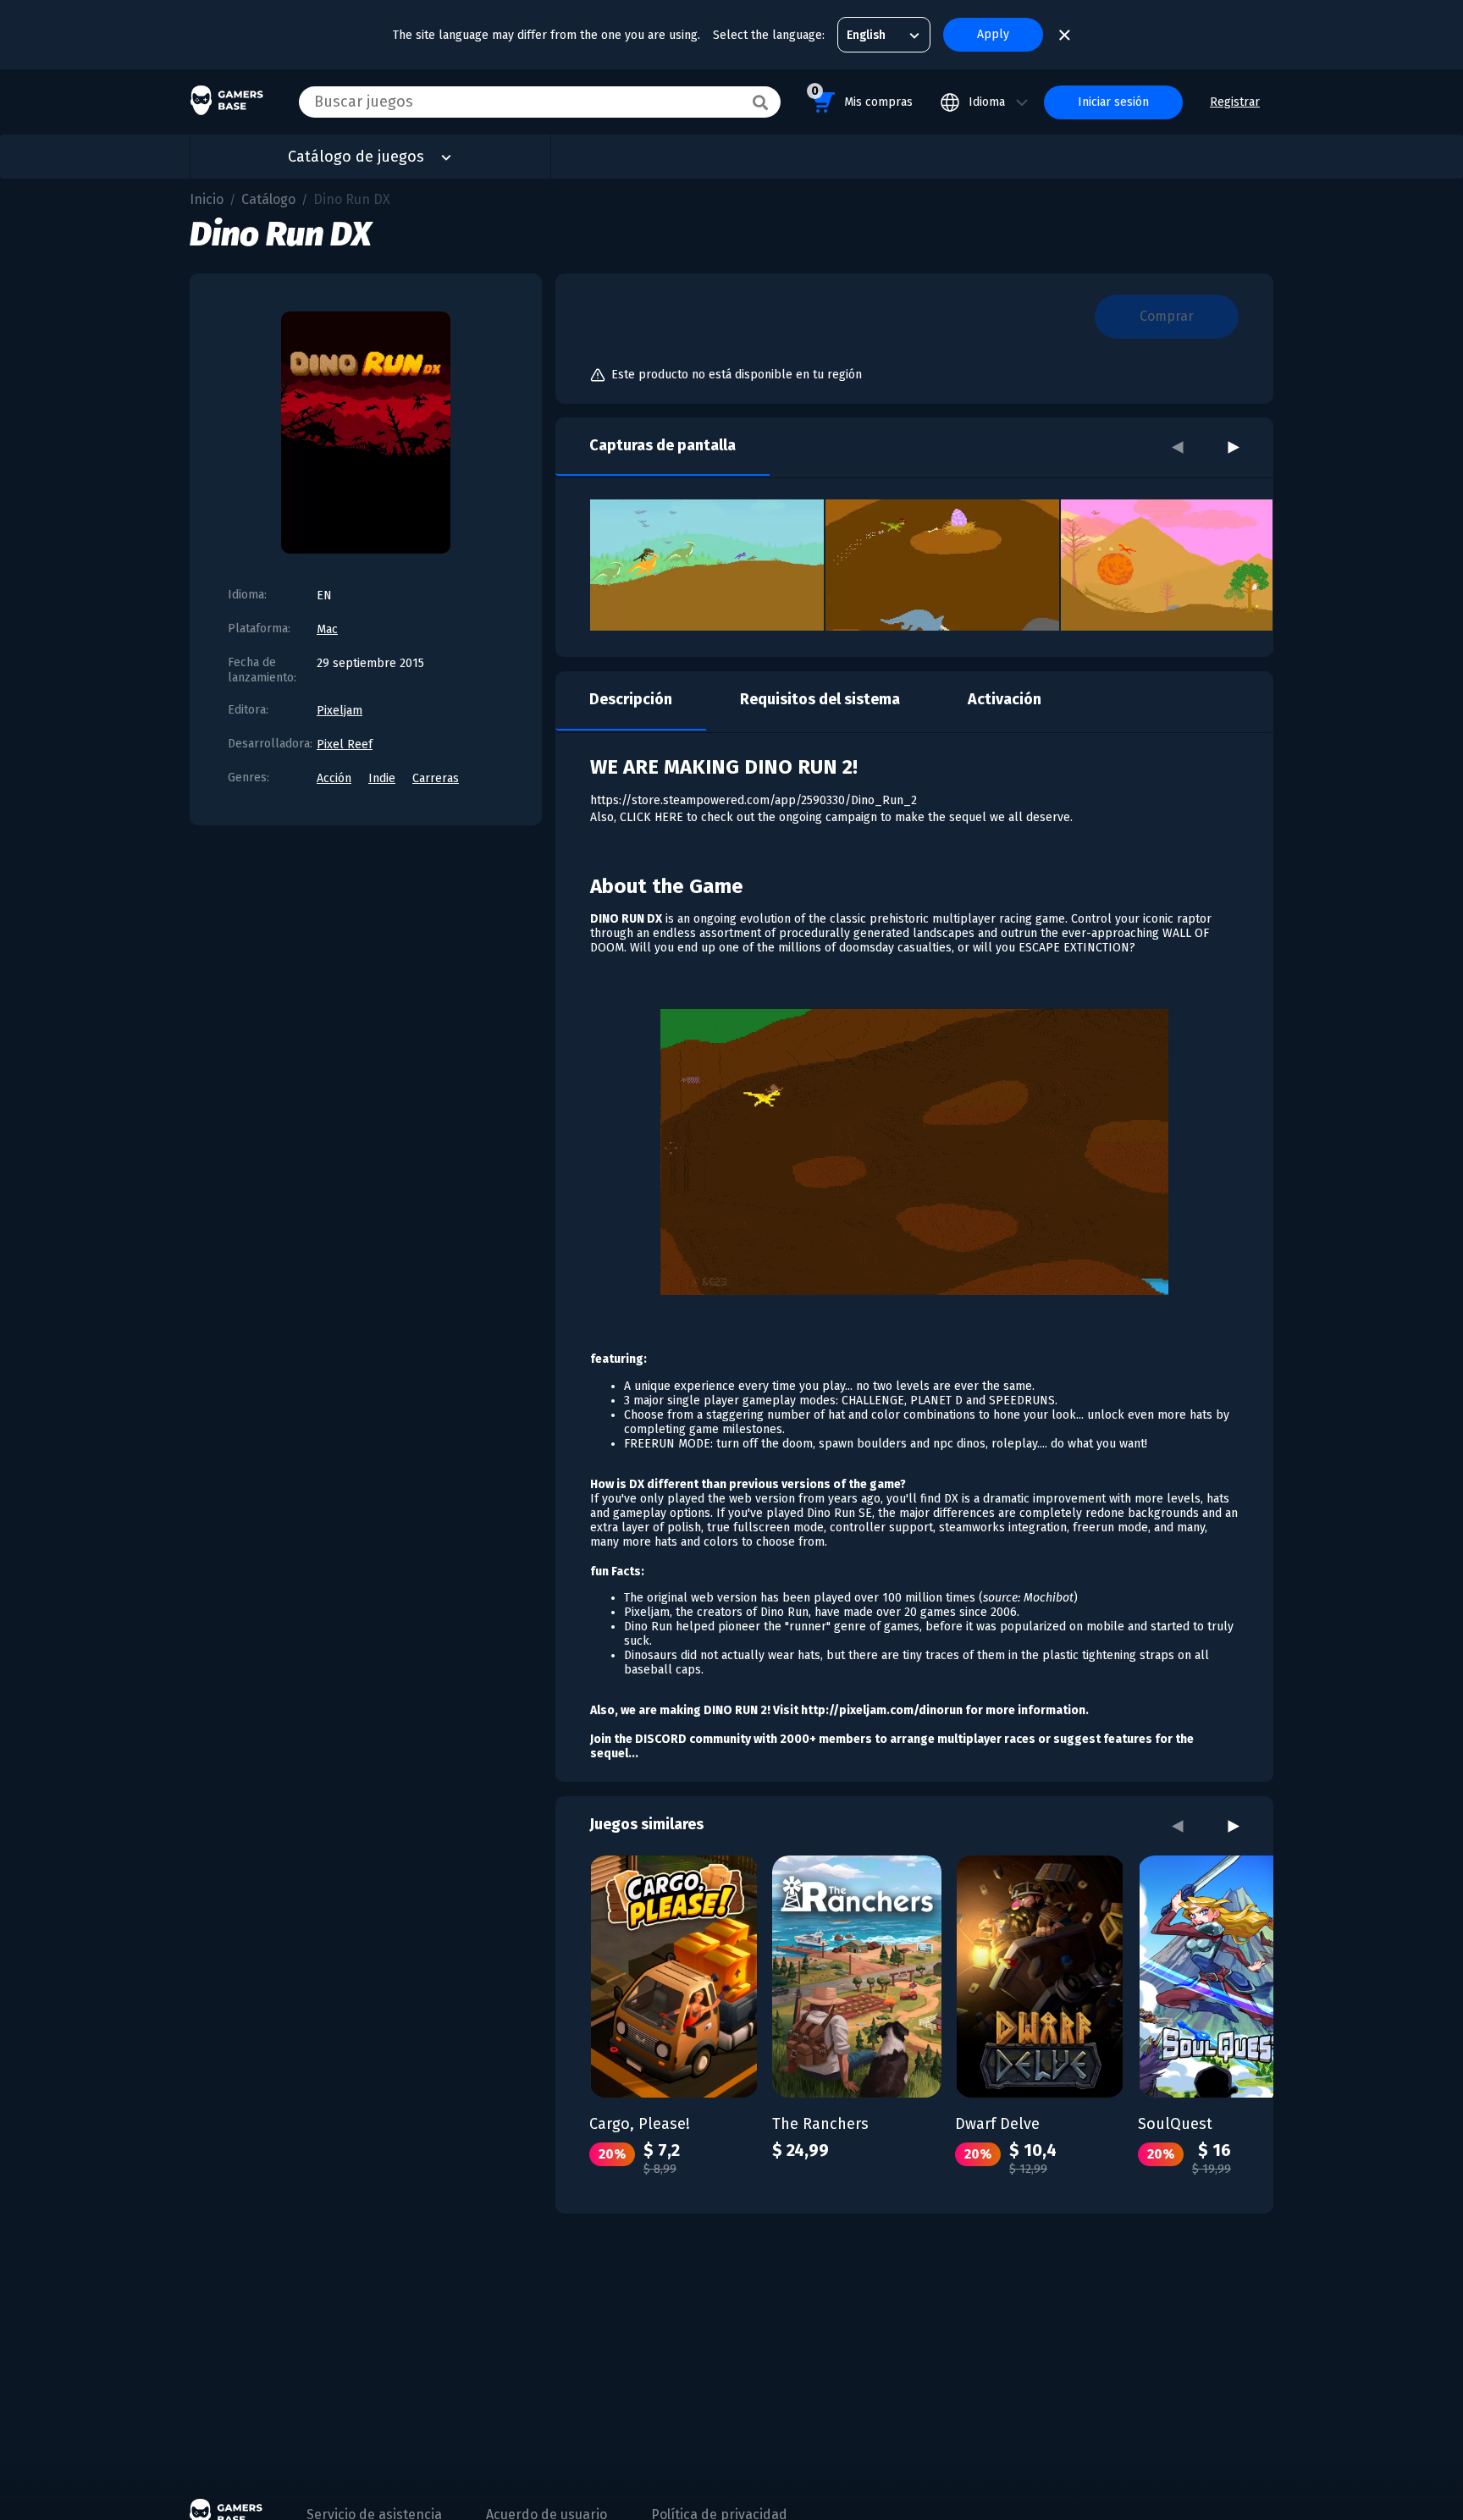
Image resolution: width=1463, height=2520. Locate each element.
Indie (382, 778)
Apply (993, 34)
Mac (327, 629)
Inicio (207, 199)
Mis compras (862, 96)
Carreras (436, 778)
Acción (334, 778)
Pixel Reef (345, 744)
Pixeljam (340, 711)
